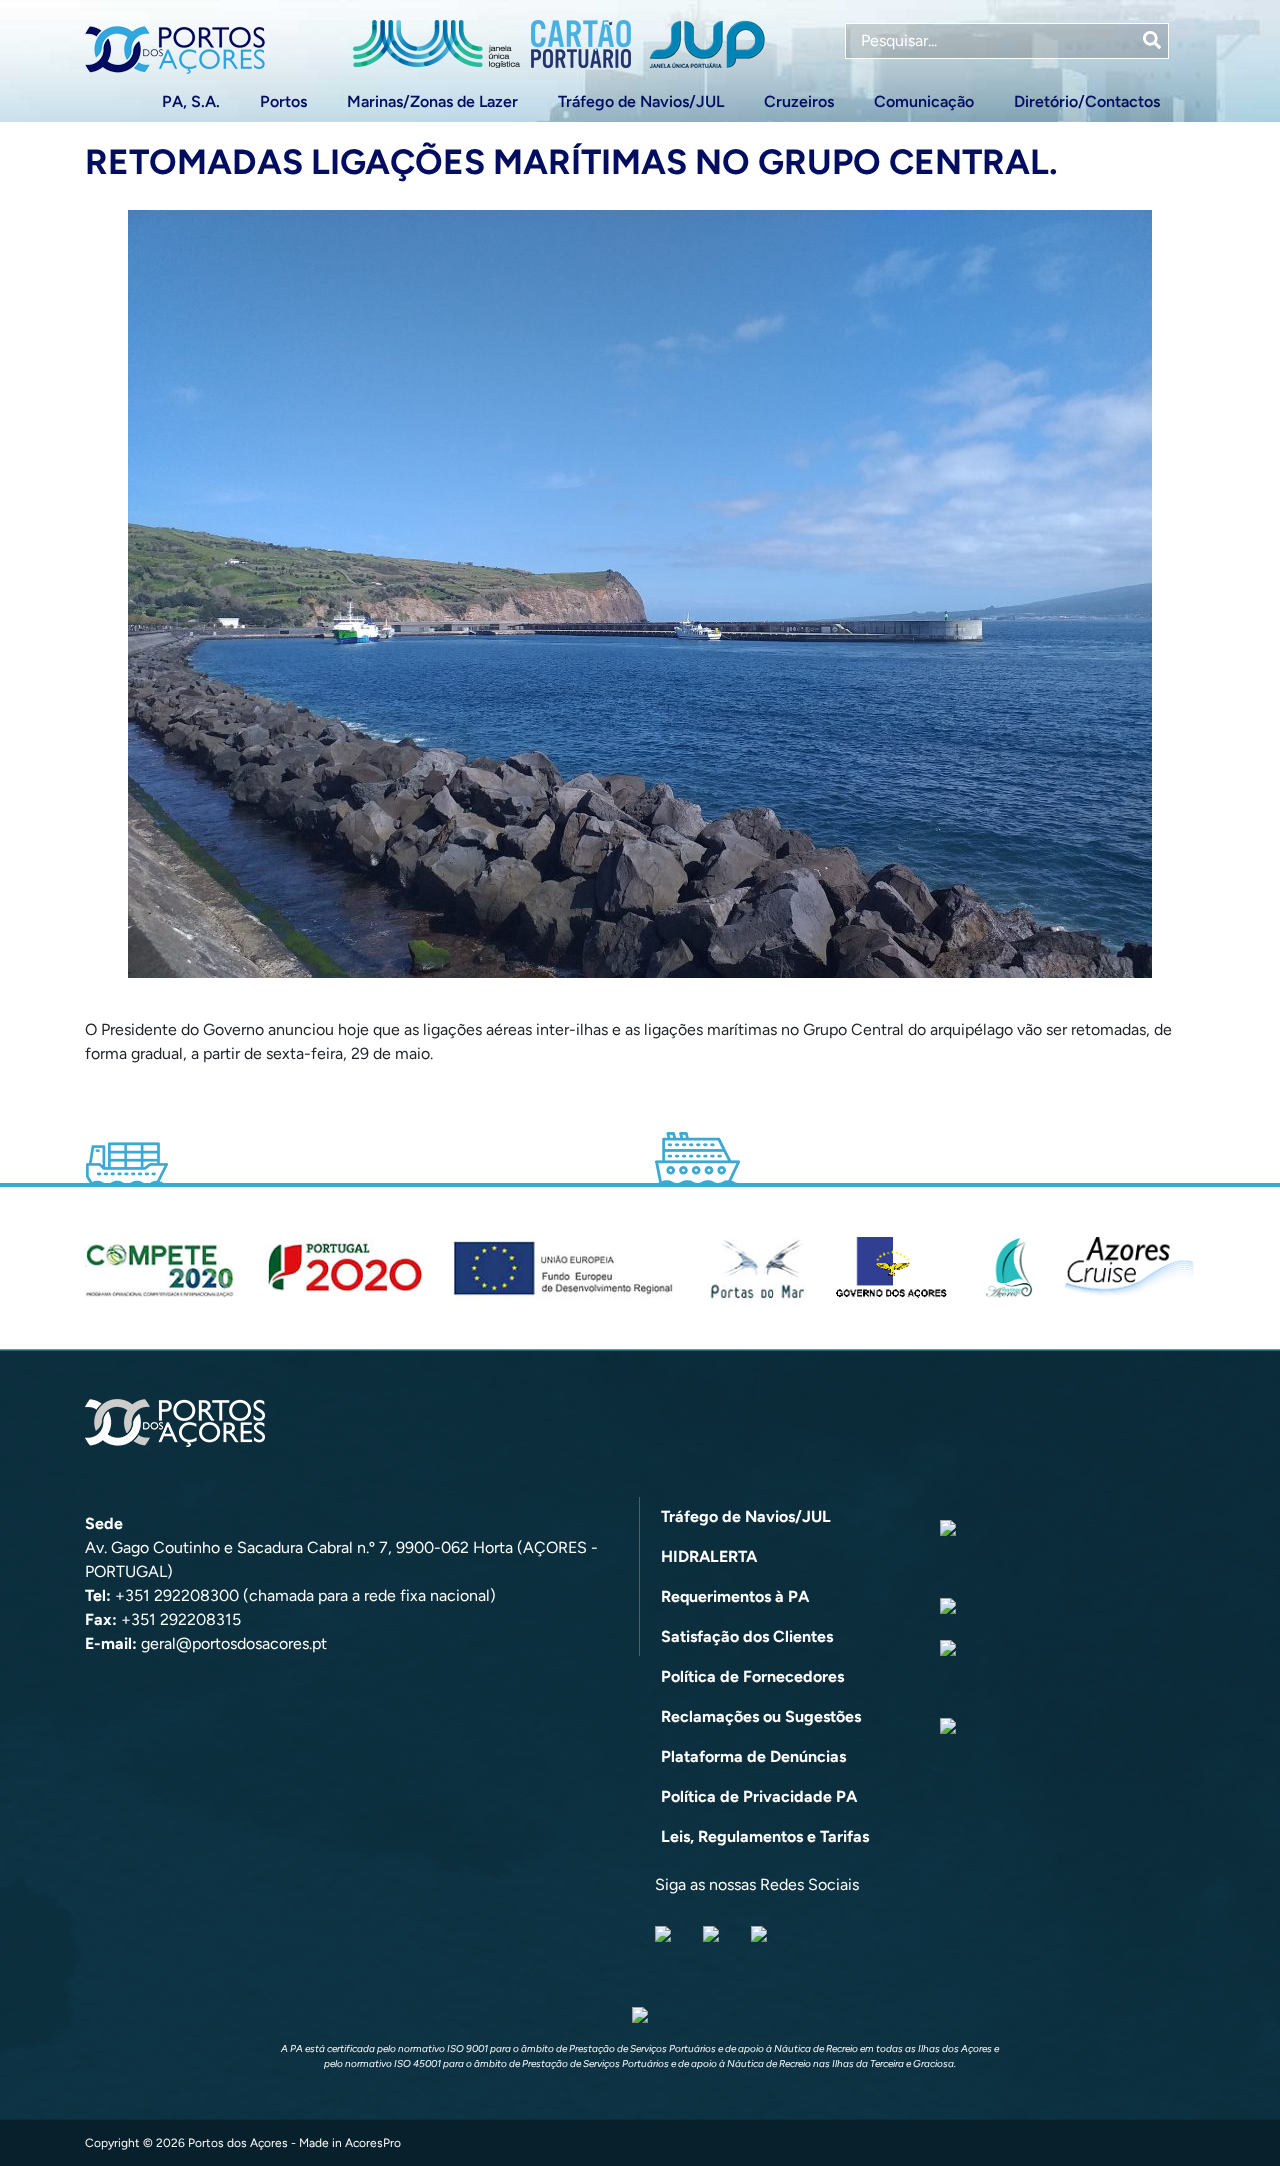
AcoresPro (373, 2143)
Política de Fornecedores (752, 1676)
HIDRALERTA (709, 1556)
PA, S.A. (191, 101)
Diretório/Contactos (1087, 101)
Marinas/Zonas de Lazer (432, 101)
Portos (283, 101)
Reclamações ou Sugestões (761, 1716)
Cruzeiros (799, 101)
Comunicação (924, 101)
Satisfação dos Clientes (747, 1636)
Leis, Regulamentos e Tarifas (765, 1836)
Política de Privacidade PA (759, 1796)
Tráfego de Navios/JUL (641, 101)
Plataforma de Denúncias (753, 1756)
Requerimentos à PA (735, 1596)
